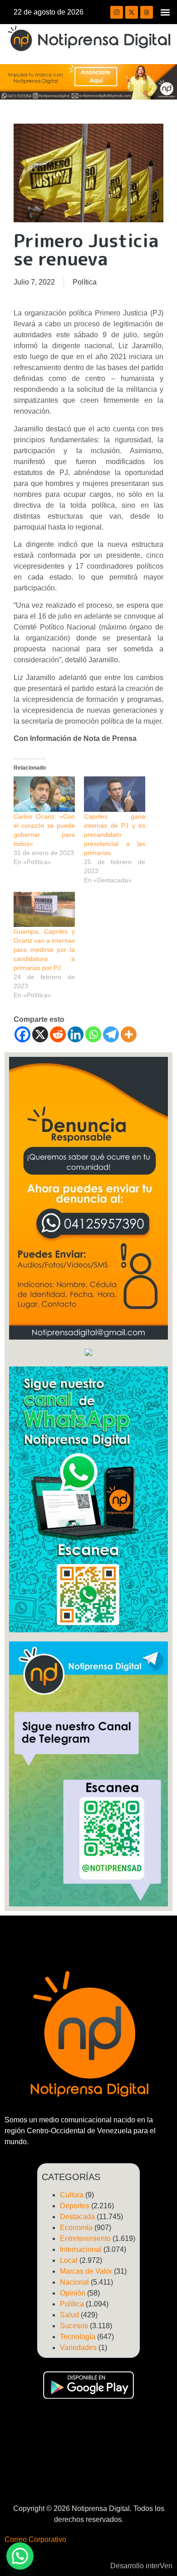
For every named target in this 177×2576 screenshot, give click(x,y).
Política (85, 282)
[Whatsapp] (93, 1034)
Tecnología (78, 2337)
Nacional (74, 2282)
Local (69, 2260)
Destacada (77, 2217)
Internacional (81, 2249)
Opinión (73, 2293)
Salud (69, 2315)
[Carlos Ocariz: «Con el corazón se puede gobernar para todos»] (44, 794)
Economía (76, 2228)
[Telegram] (111, 1034)
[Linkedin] (76, 1034)
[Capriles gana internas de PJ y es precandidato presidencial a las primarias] (115, 794)
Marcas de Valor (86, 2271)
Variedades (78, 2348)
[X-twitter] (132, 12)
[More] (129, 1034)
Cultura (72, 2195)
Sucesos (74, 2326)
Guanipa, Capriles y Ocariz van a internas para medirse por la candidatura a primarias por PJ (44, 950)
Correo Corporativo (35, 2539)
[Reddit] (58, 1034)
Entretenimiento (85, 2238)
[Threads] (147, 12)
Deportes (75, 2206)
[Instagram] (117, 12)
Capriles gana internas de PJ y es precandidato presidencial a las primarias (115, 835)
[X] (40, 1034)
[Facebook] (22, 1034)
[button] (165, 12)
